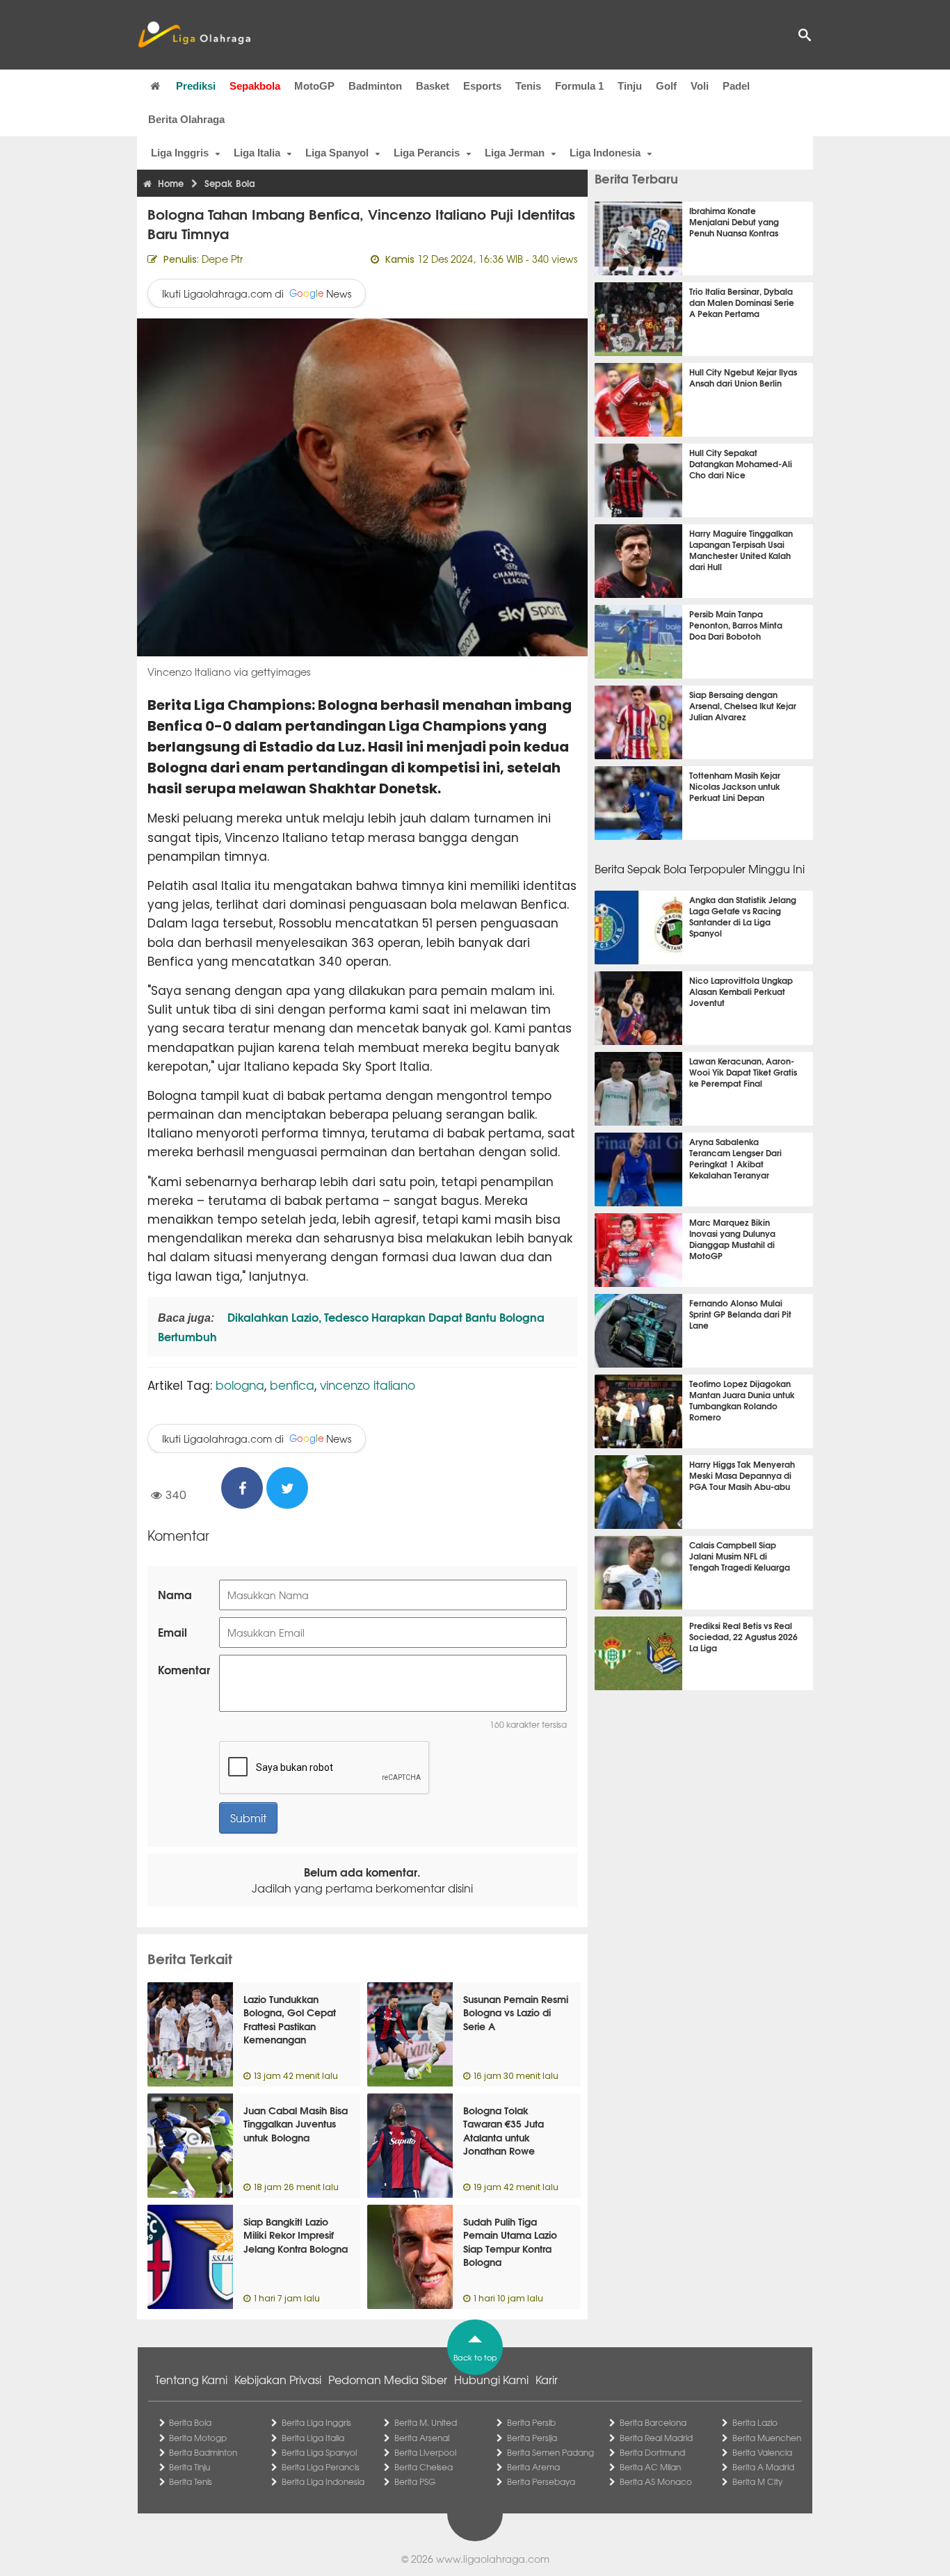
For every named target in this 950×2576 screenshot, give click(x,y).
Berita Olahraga (186, 119)
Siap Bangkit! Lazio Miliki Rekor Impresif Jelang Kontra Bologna (296, 2235)
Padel (736, 86)
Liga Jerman (515, 153)
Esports (482, 86)
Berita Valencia (762, 2452)
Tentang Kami (191, 2379)
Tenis (528, 86)
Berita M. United (426, 2422)
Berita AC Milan (650, 2467)
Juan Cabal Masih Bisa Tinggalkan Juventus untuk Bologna (296, 2124)
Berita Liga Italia (313, 2438)
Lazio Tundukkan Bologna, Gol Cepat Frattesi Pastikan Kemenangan (290, 2019)
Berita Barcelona (653, 2422)
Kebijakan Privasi (278, 2379)
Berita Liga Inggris (316, 2422)
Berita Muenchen (767, 2438)
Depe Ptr (222, 259)
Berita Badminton (203, 2452)
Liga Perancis (427, 153)
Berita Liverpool (425, 2452)
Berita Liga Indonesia (323, 2481)
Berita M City (757, 2481)
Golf (666, 86)
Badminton (375, 86)
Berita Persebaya (541, 2481)
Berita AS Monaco (656, 2481)
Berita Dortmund (652, 2452)
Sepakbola (255, 86)
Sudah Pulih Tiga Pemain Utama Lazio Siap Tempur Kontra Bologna (510, 2242)
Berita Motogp (198, 2438)
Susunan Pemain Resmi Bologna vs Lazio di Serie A (516, 2012)
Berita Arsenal (422, 2438)
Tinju (630, 86)
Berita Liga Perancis (321, 2467)
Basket (433, 86)
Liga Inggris (180, 153)
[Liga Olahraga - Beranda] (194, 35)
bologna (240, 1385)
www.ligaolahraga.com (493, 2559)
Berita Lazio (755, 2422)
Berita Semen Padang (550, 2452)
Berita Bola (190, 2422)
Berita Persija (532, 2438)
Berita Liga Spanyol (319, 2452)
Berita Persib (531, 2422)
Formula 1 (579, 86)
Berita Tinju (190, 2467)
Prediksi (196, 86)
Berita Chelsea (424, 2467)
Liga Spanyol (337, 153)
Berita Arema (533, 2467)
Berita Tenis (191, 2481)
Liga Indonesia (605, 153)
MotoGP (314, 86)
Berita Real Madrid (656, 2438)
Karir (547, 2379)
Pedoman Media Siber (388, 2379)
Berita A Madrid (763, 2467)
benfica (292, 1385)
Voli (700, 86)
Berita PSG (415, 2481)
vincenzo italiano (368, 1385)
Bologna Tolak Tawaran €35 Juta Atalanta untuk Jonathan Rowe (504, 2131)
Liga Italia (257, 153)
